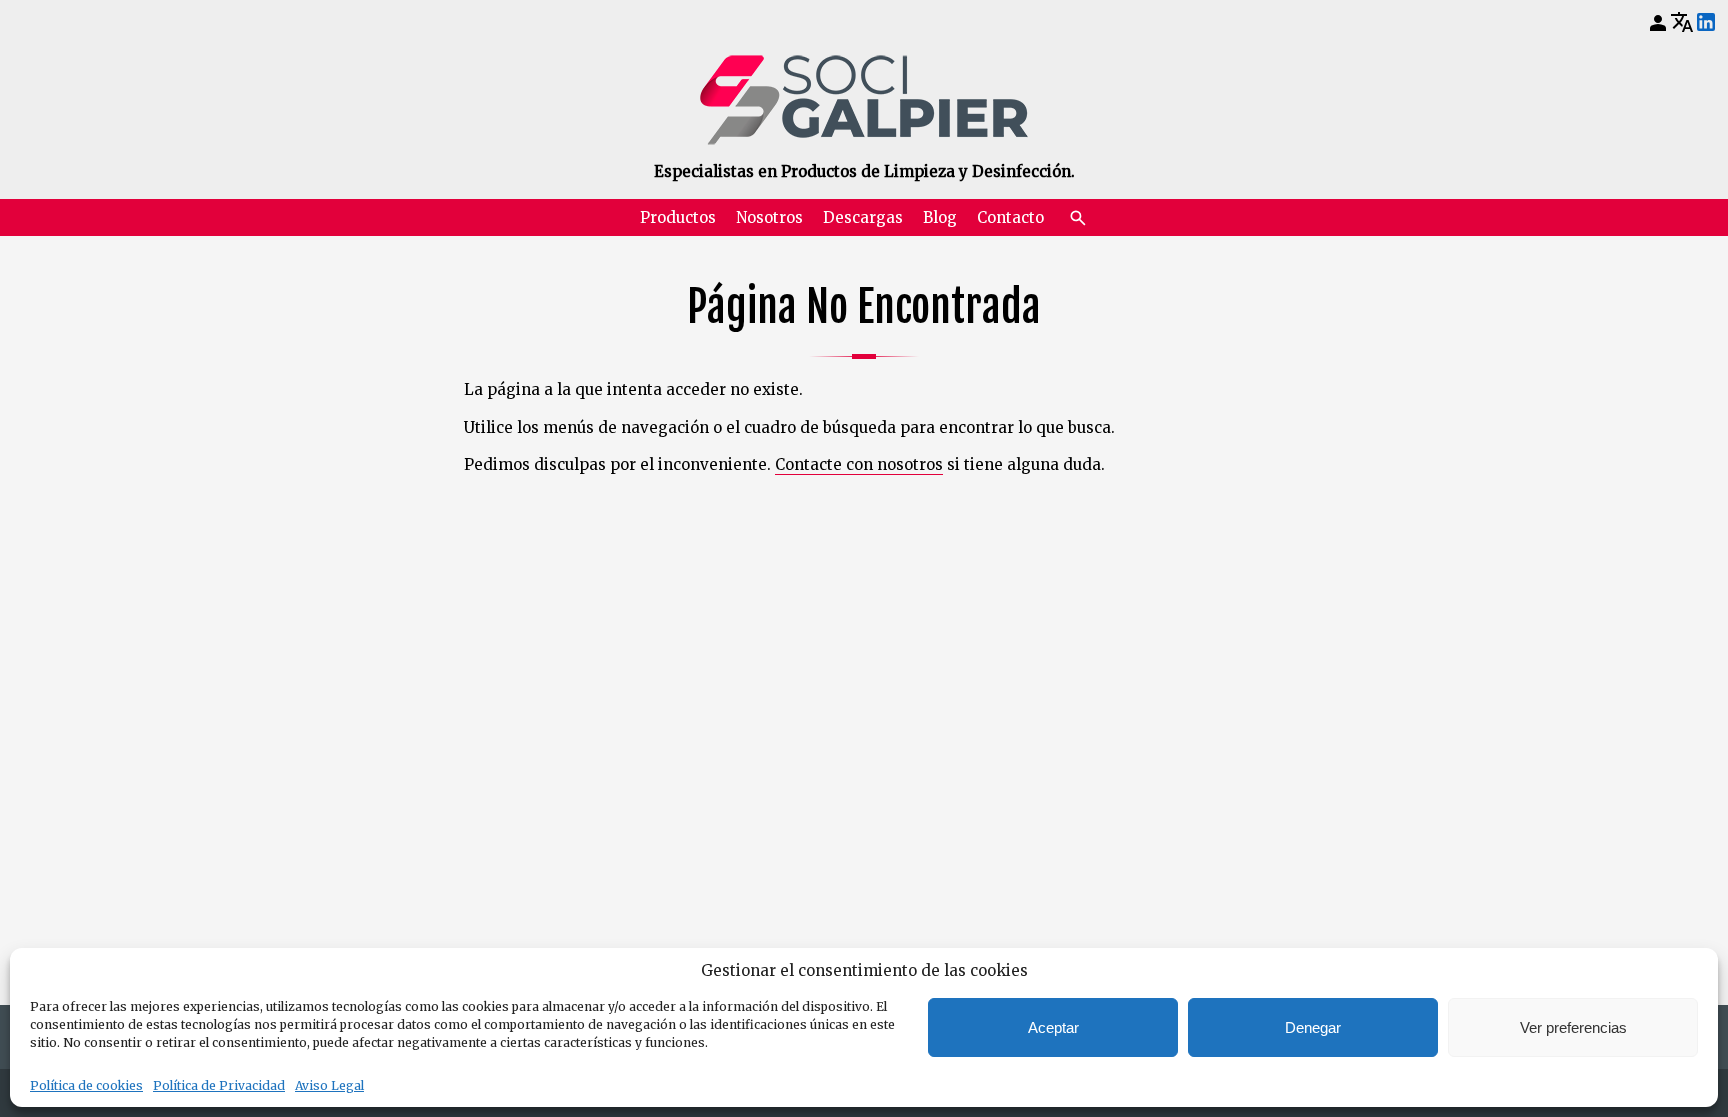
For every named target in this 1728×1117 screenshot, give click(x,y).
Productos (678, 217)
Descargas (863, 217)
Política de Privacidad (219, 1085)
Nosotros (769, 217)
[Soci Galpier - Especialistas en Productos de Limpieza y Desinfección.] (864, 100)
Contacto (1010, 217)
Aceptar (1053, 1027)
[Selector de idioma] (1682, 22)
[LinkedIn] (1706, 23)
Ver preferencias (1573, 1027)
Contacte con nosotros (859, 464)
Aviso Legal (329, 1085)
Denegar (1313, 1027)
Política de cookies (86, 1085)
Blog (940, 217)
